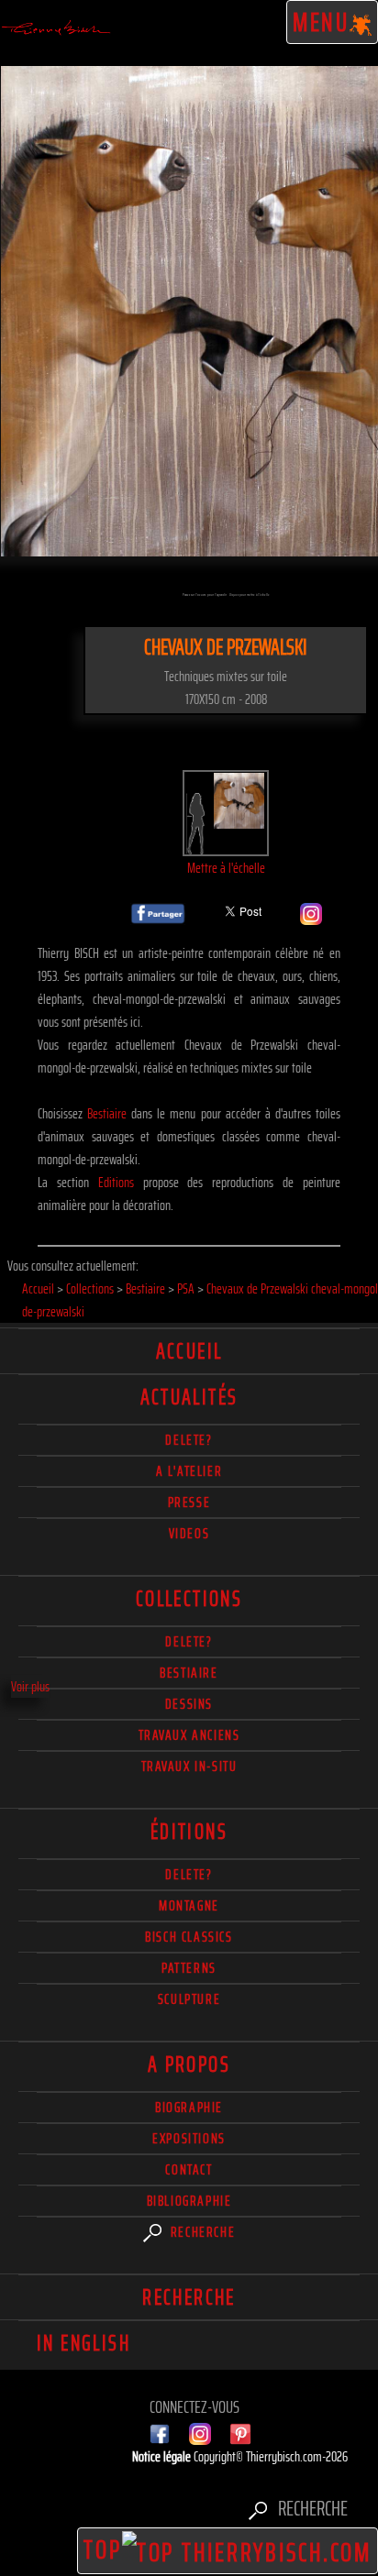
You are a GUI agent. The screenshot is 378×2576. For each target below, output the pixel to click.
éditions (189, 1832)
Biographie (189, 2107)
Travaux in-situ (189, 1766)
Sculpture (189, 1999)
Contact (189, 2169)
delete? (189, 1440)
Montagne (189, 1905)
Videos (189, 1533)
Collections (189, 1599)
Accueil (189, 1351)
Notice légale (163, 2456)
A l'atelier (189, 1471)
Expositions (189, 2138)
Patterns (189, 1968)
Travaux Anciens (189, 1735)
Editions (116, 1182)
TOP (103, 2549)
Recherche (200, 2232)
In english (83, 2343)
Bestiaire (107, 1113)
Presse (189, 1502)
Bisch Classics (189, 1937)
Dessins (189, 1704)
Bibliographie (189, 2201)
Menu (322, 22)
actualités (189, 1397)
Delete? (189, 1874)
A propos (189, 2064)
